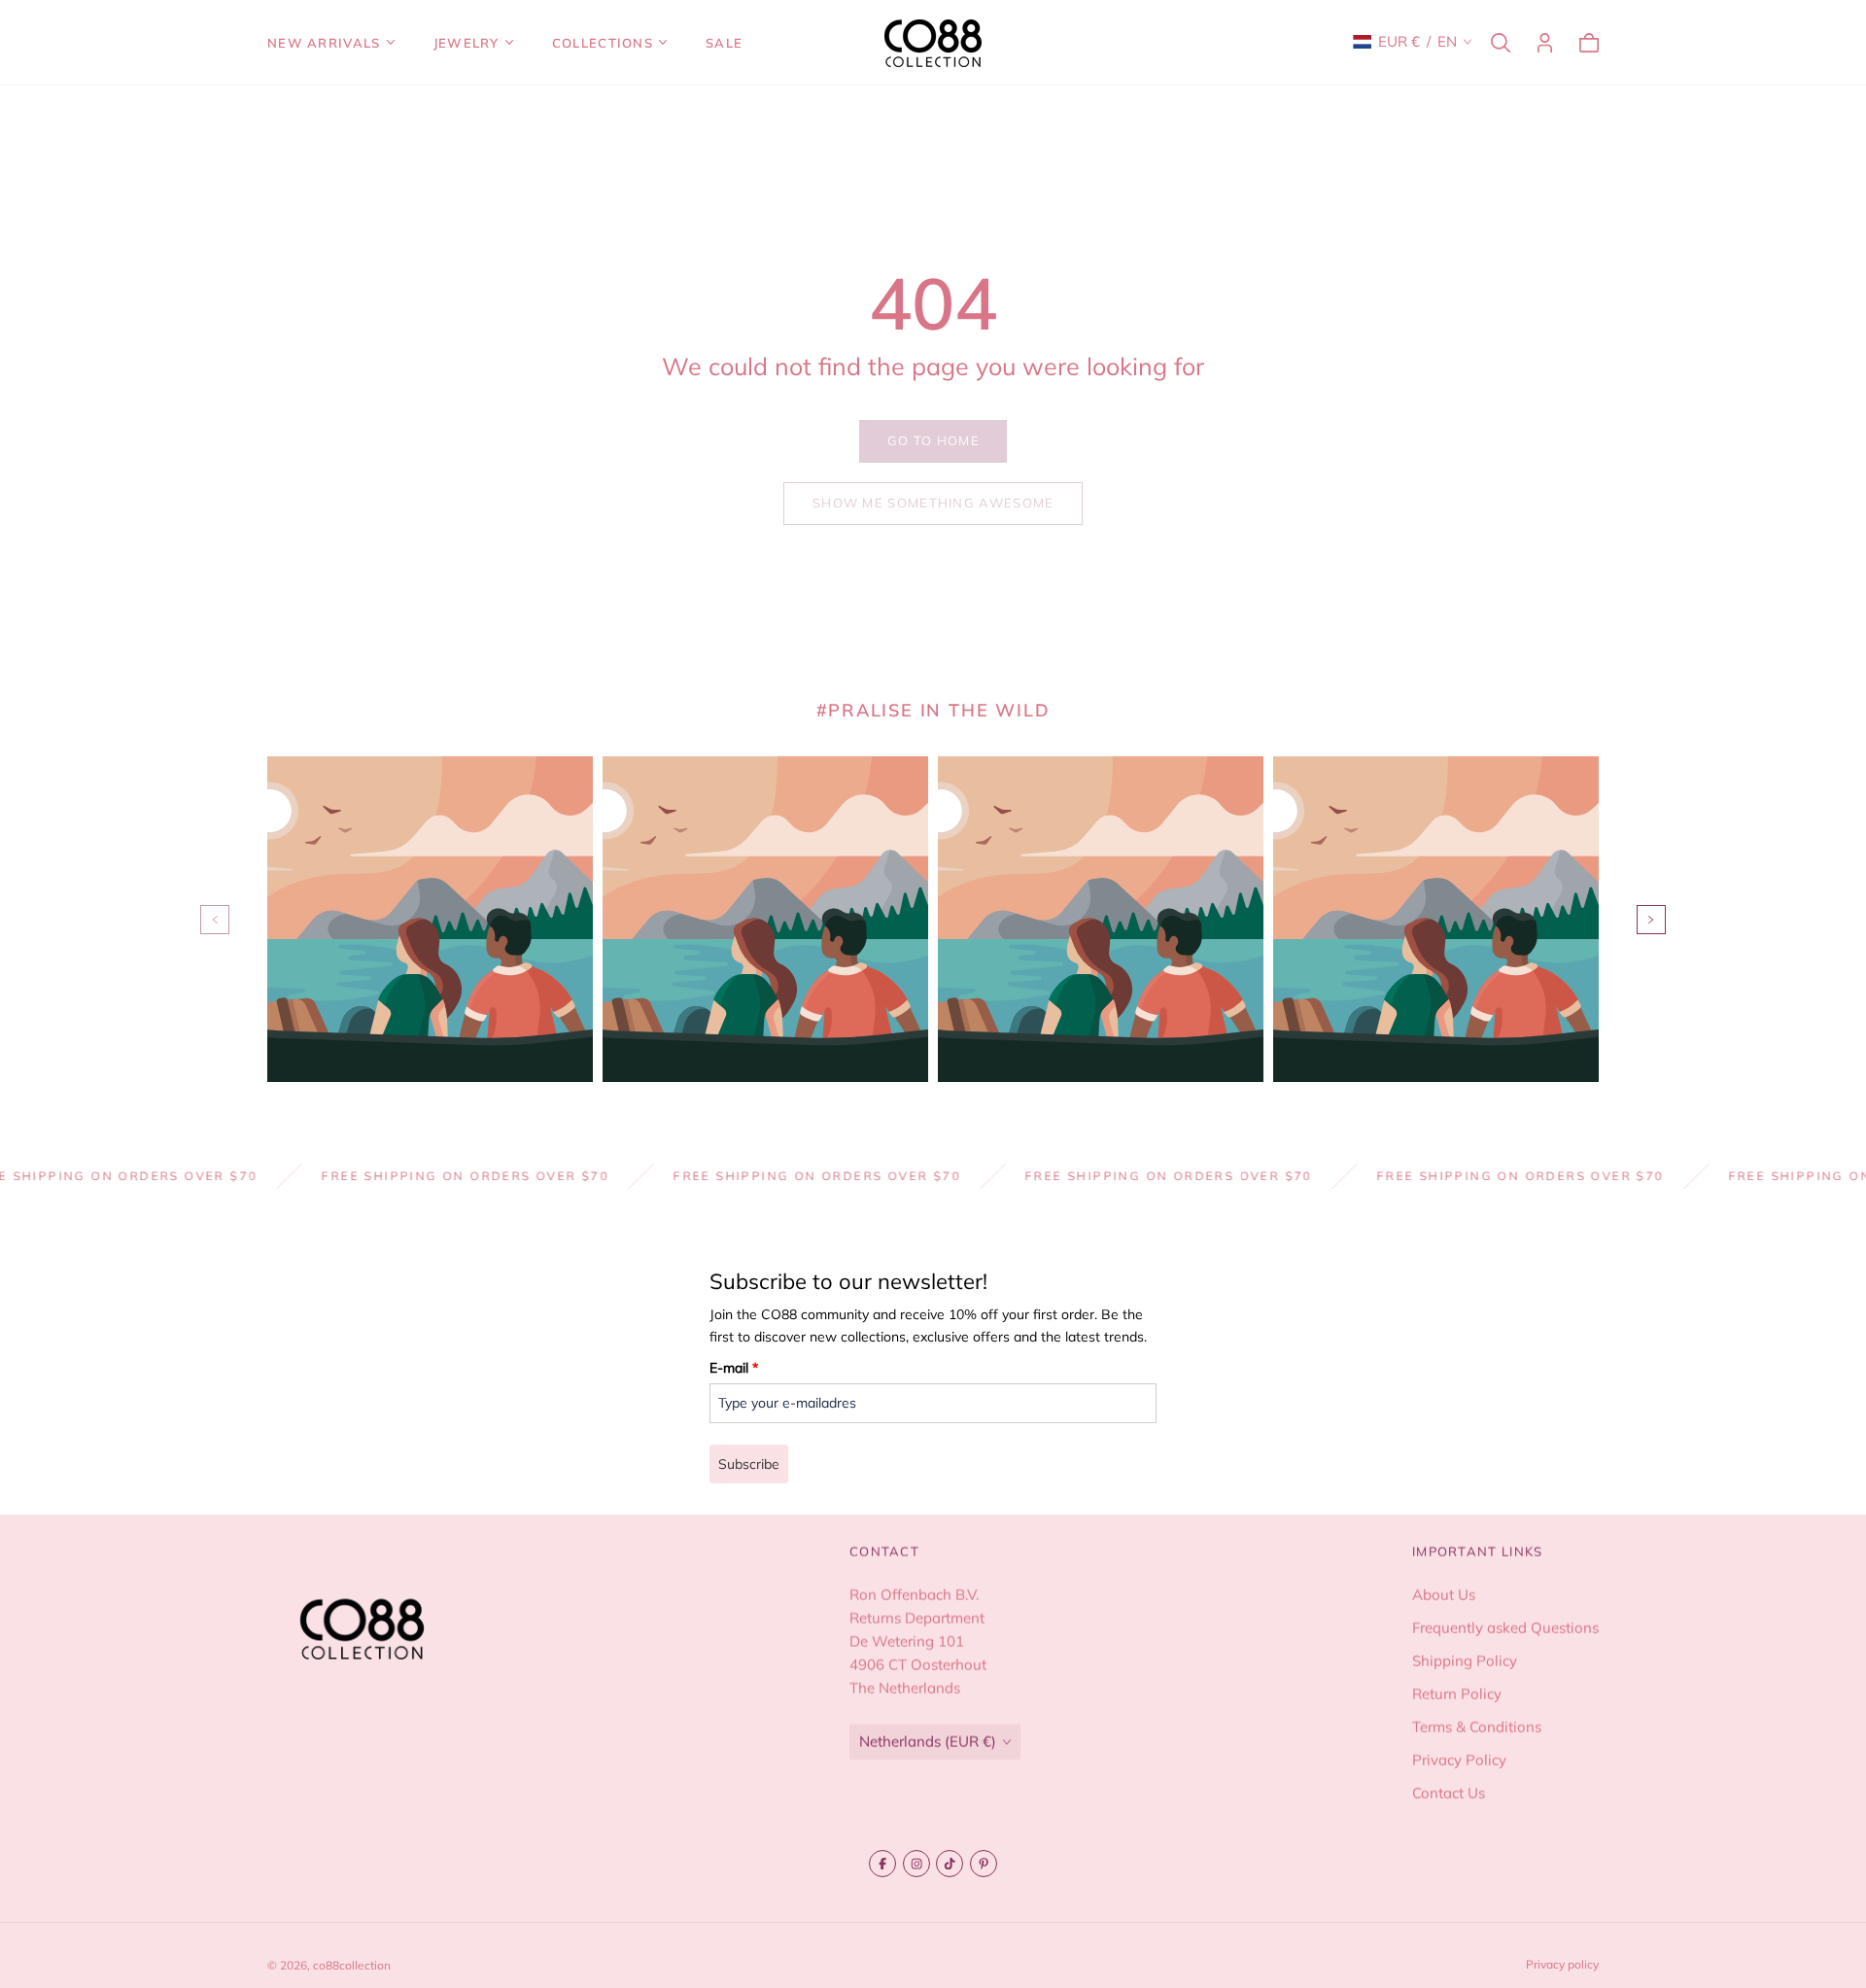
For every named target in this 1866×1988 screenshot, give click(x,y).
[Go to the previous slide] (215, 920)
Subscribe (749, 1464)
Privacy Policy (1459, 1760)
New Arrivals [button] (324, 43)
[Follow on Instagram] (916, 1864)
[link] (933, 441)
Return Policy (1457, 1694)
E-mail (734, 1368)
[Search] (1501, 43)
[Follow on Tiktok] (950, 1864)
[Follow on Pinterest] (984, 1864)
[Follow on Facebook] (882, 1864)
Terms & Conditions (1477, 1727)
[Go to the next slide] (1651, 920)
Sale (724, 43)
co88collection (352, 1965)
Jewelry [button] (466, 43)
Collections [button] (603, 43)
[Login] (1545, 43)
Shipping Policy (1465, 1661)
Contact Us (1449, 1793)
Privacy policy (1562, 1964)
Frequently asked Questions (1505, 1628)
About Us (1444, 1595)
